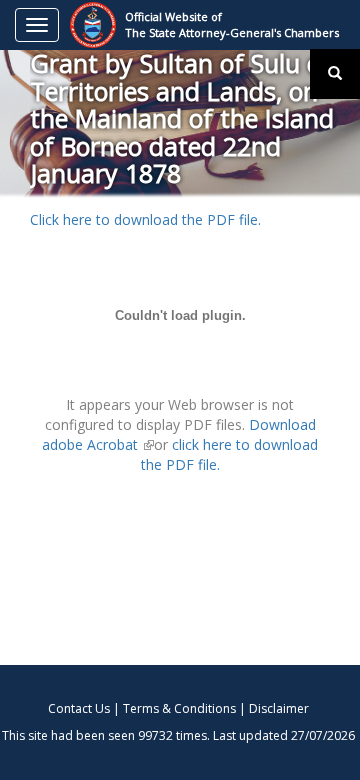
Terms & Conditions (179, 708)
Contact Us (79, 708)
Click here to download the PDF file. (145, 219)
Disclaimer (279, 708)
